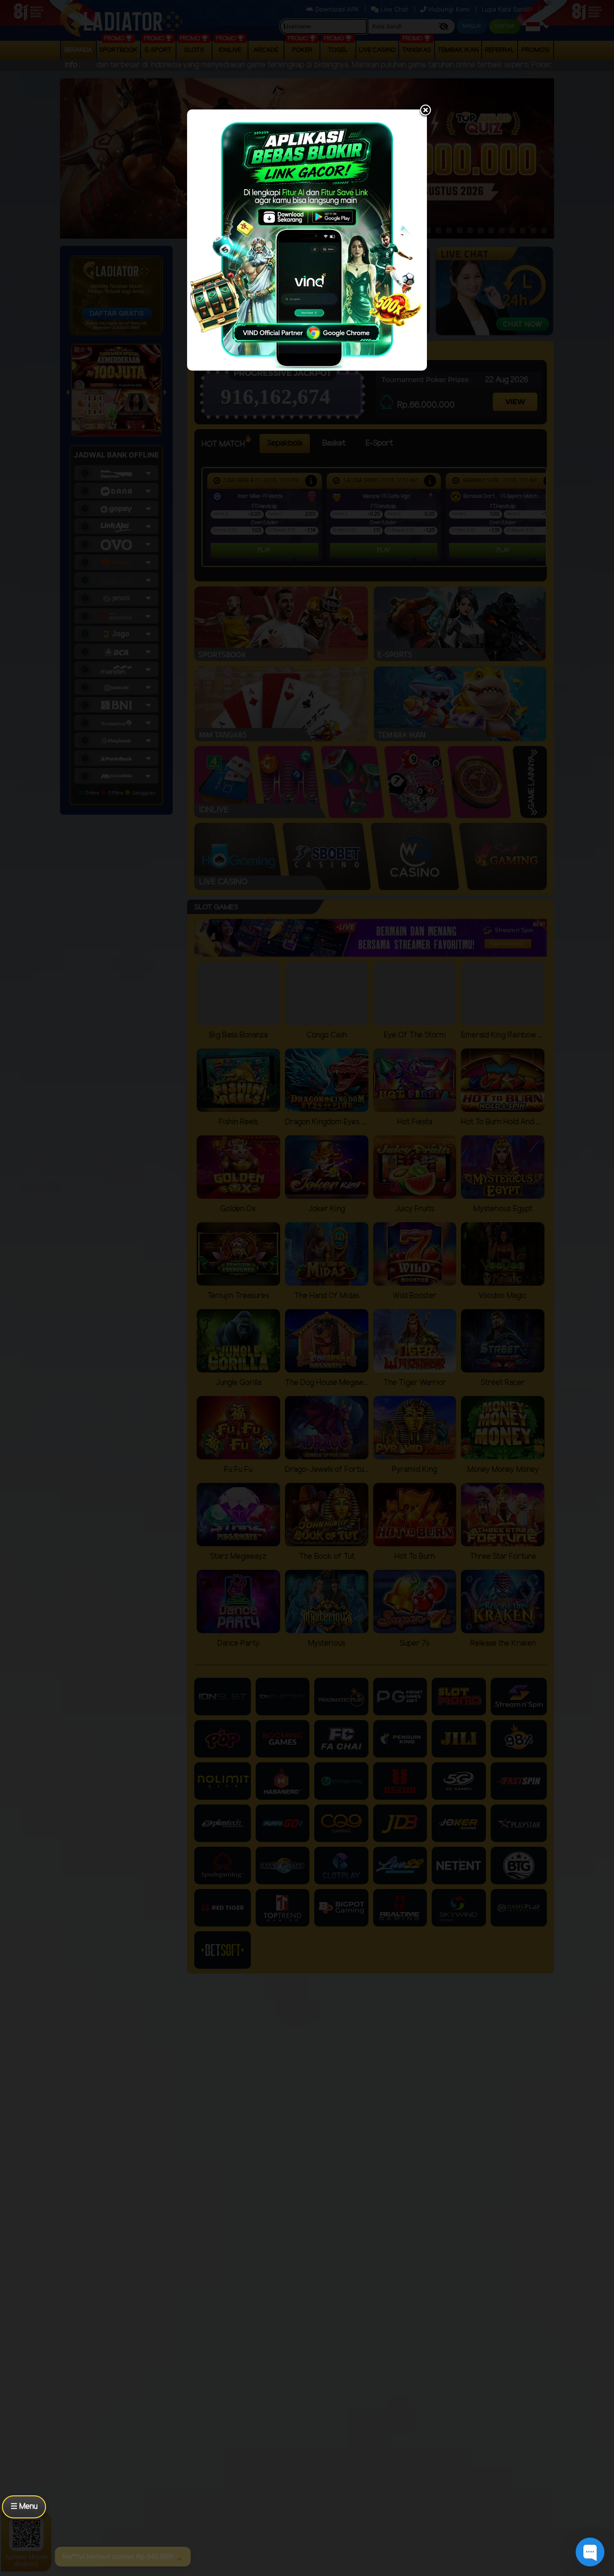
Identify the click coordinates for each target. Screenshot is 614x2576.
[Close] (425, 111)
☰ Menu (24, 2507)
